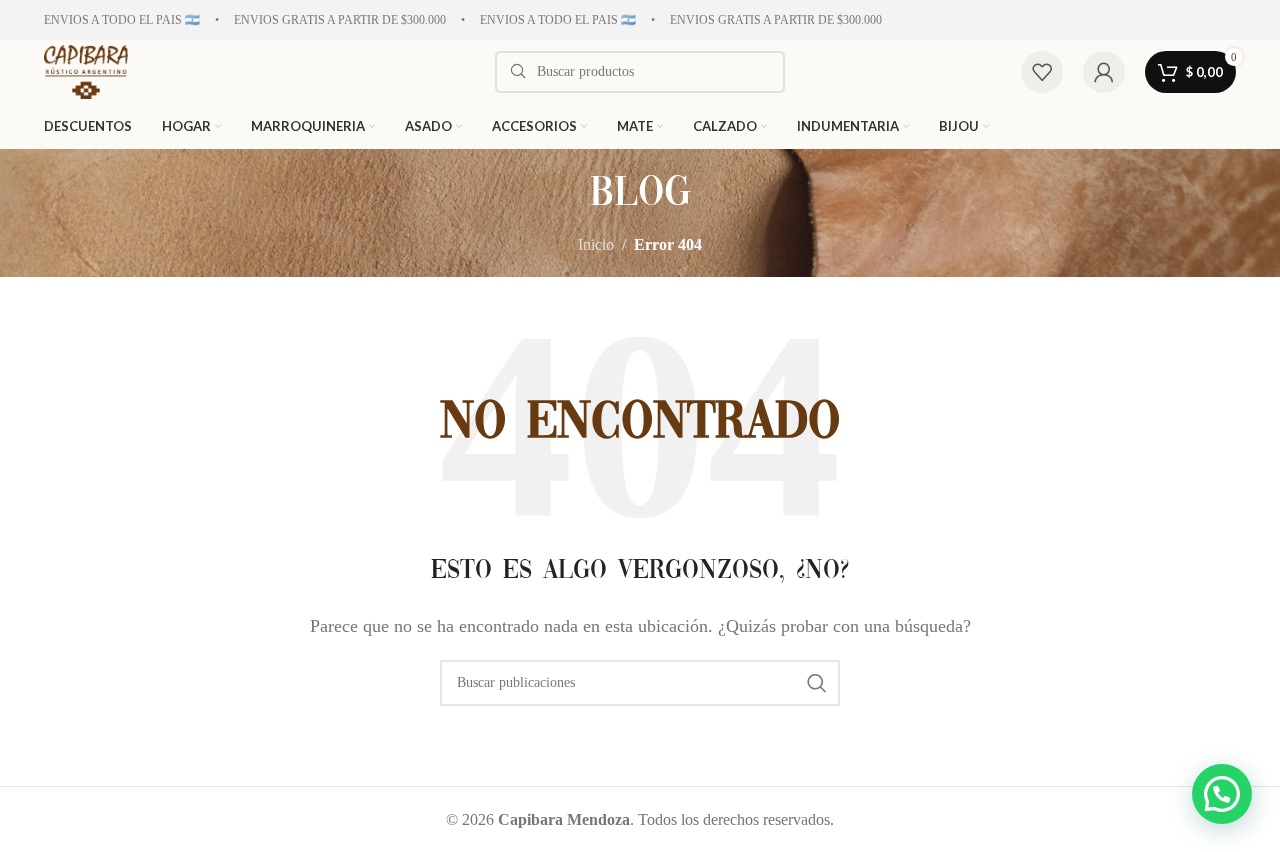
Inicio (596, 244)
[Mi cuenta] (1104, 72)
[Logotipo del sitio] (86, 70)
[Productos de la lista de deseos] (1042, 72)
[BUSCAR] (817, 683)
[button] (1222, 794)
